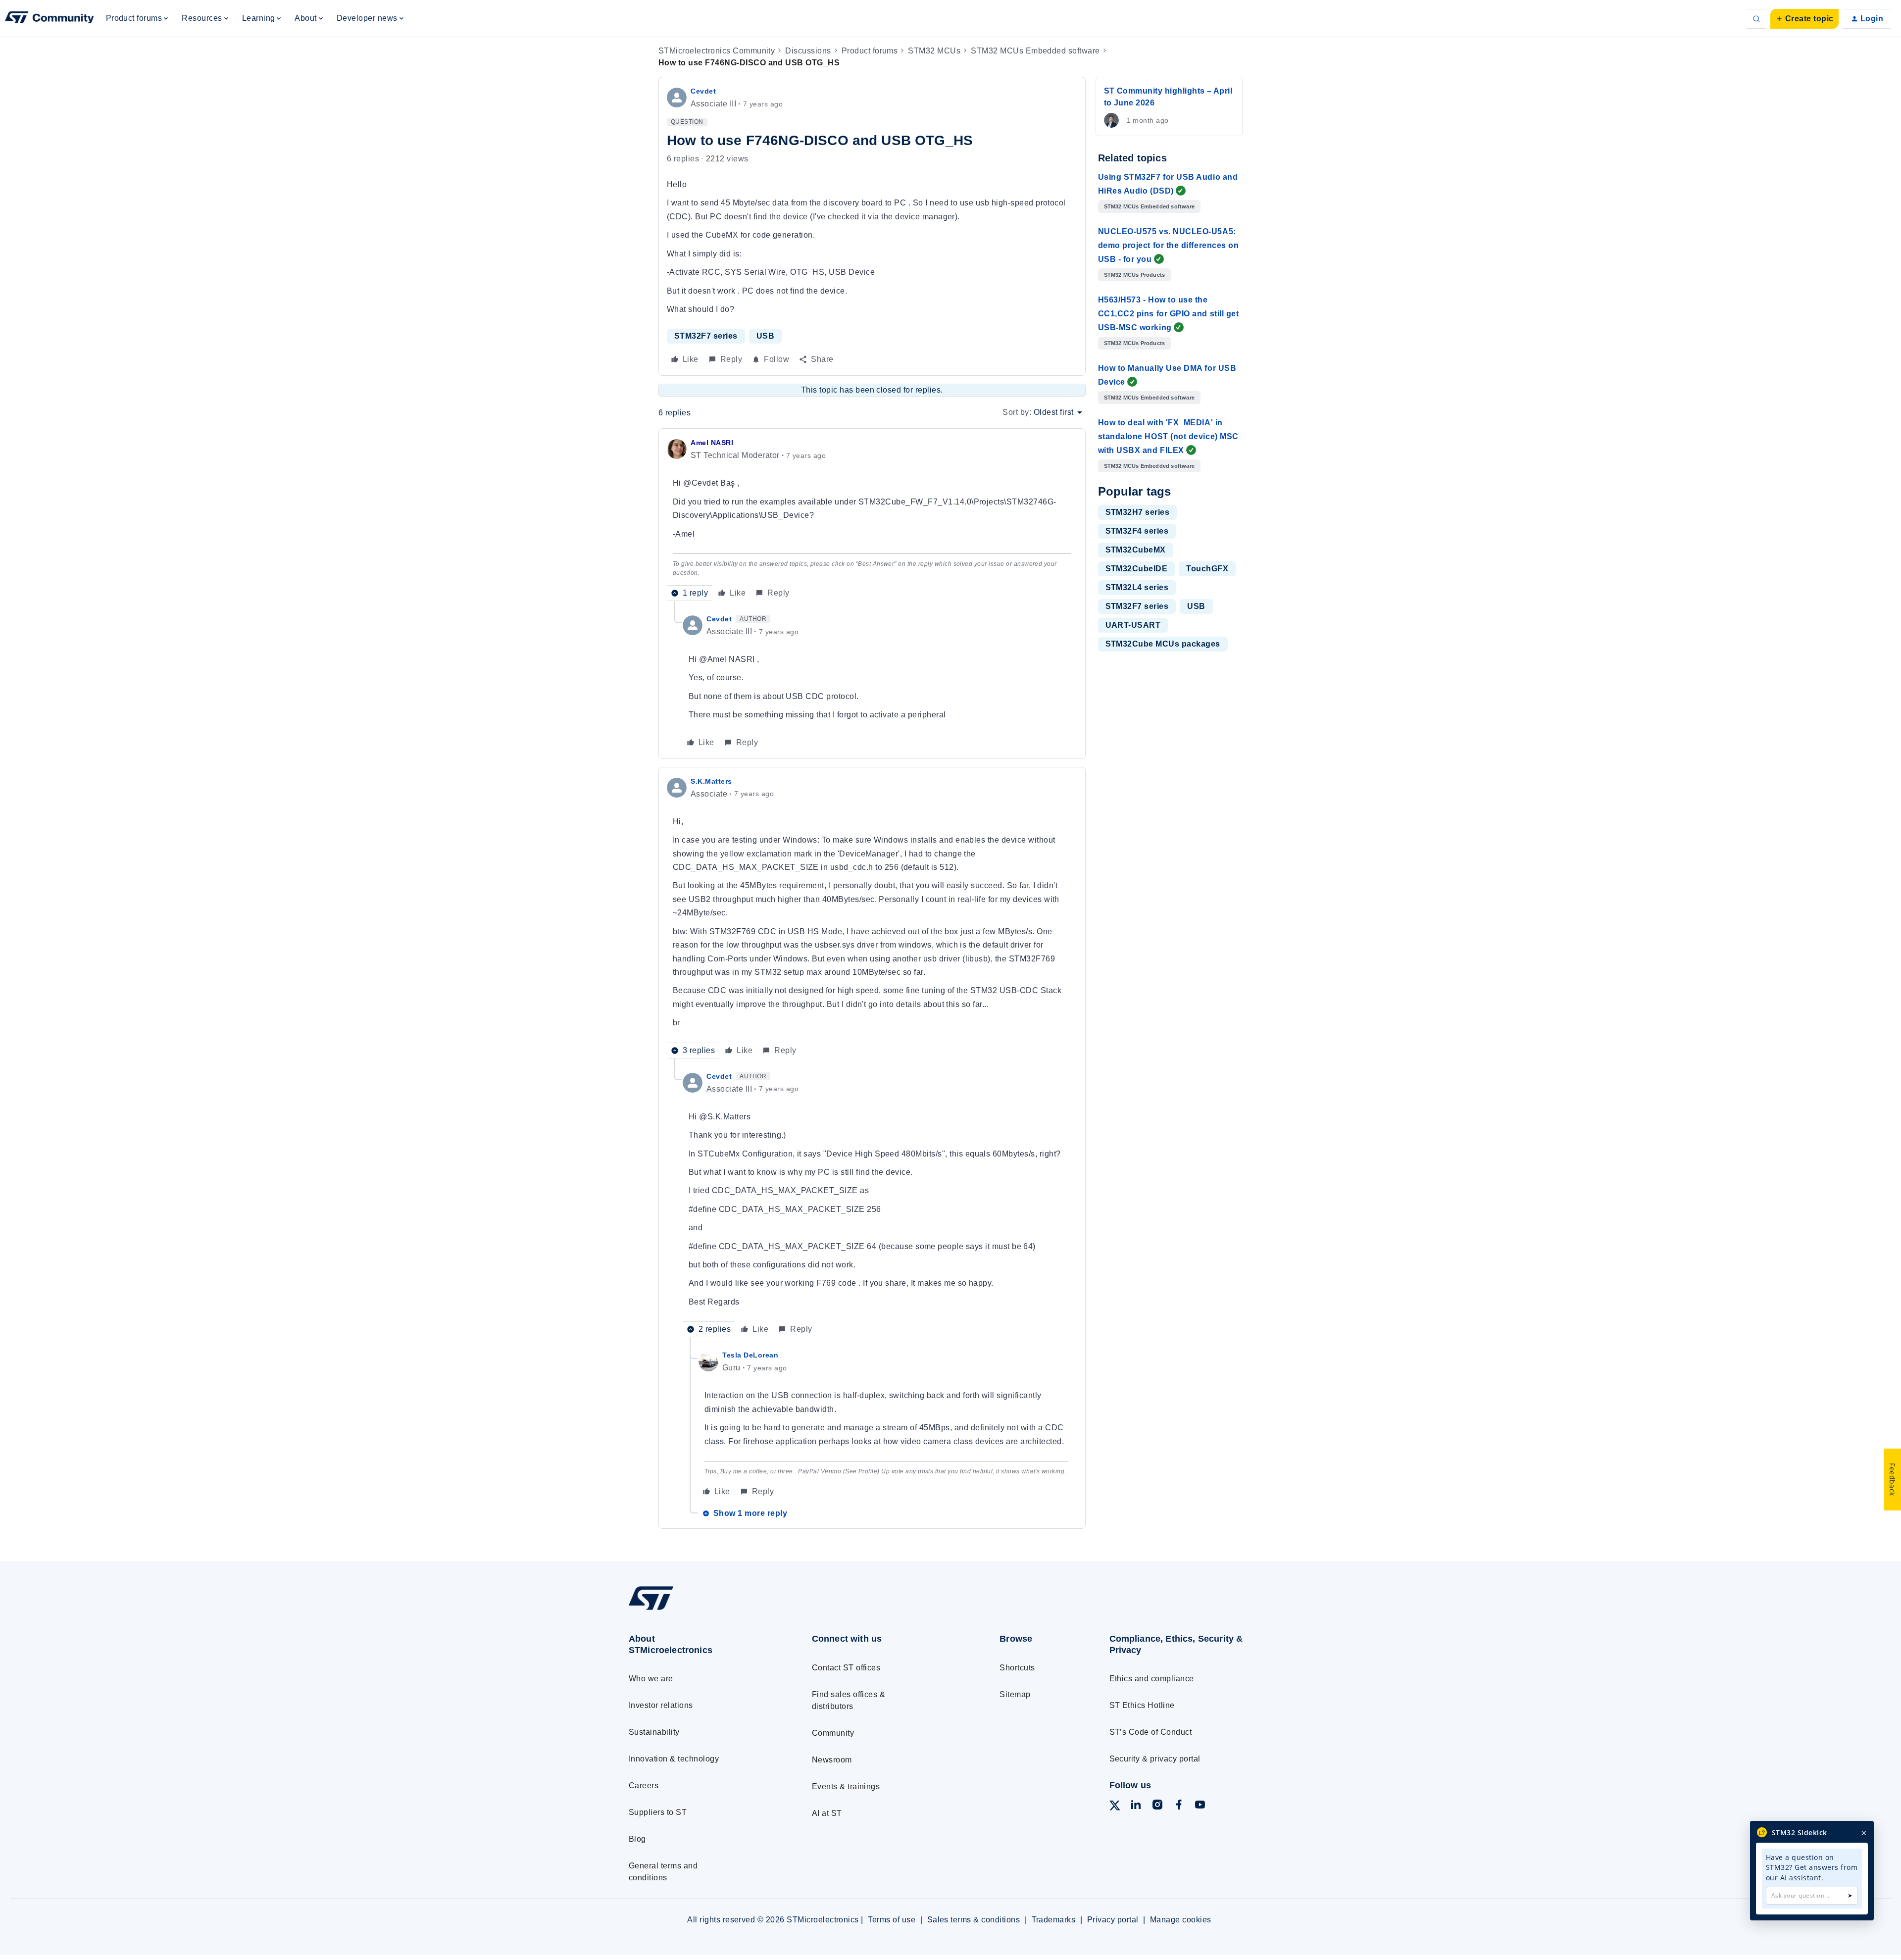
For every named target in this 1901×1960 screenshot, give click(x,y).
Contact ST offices (846, 1668)
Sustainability (654, 1732)
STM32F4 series (1137, 531)
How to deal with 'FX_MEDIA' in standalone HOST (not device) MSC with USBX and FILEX (1168, 436)
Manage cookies (1181, 1920)
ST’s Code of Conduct (1151, 1732)
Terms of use (892, 1920)
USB (765, 336)
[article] (872, 519)
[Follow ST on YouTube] (1200, 1806)
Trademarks (1054, 1920)
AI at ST (827, 1813)
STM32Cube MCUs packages (1163, 644)
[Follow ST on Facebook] (1179, 1806)
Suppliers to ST (658, 1812)
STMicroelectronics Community (717, 51)
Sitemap (1015, 1694)
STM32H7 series (1138, 512)
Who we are (651, 1679)
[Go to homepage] (702, 1610)
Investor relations (661, 1705)
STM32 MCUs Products (1135, 275)
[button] (1804, 19)
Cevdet (703, 91)
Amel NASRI (712, 443)
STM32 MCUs (934, 51)
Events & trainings (846, 1786)
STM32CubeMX (1136, 550)
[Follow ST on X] (1115, 1807)
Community (833, 1733)
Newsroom (832, 1760)
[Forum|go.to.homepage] (50, 19)
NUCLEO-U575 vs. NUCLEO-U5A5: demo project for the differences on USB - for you (1169, 245)
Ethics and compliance (1152, 1679)
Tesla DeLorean (750, 1355)
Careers (644, 1785)
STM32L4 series (1137, 587)
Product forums (870, 51)
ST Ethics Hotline (1142, 1705)
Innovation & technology (674, 1759)
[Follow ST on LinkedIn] (1136, 1806)
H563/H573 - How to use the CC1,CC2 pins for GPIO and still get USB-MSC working (1169, 314)
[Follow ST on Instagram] (1157, 1806)
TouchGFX (1207, 569)
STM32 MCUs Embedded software (1035, 51)
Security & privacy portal (1155, 1759)
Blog (637, 1839)
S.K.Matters (711, 781)
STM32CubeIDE (1137, 569)
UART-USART (1133, 625)
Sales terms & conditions (974, 1920)
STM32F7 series (706, 336)
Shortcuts (1017, 1668)
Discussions (808, 51)
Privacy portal (1113, 1920)
